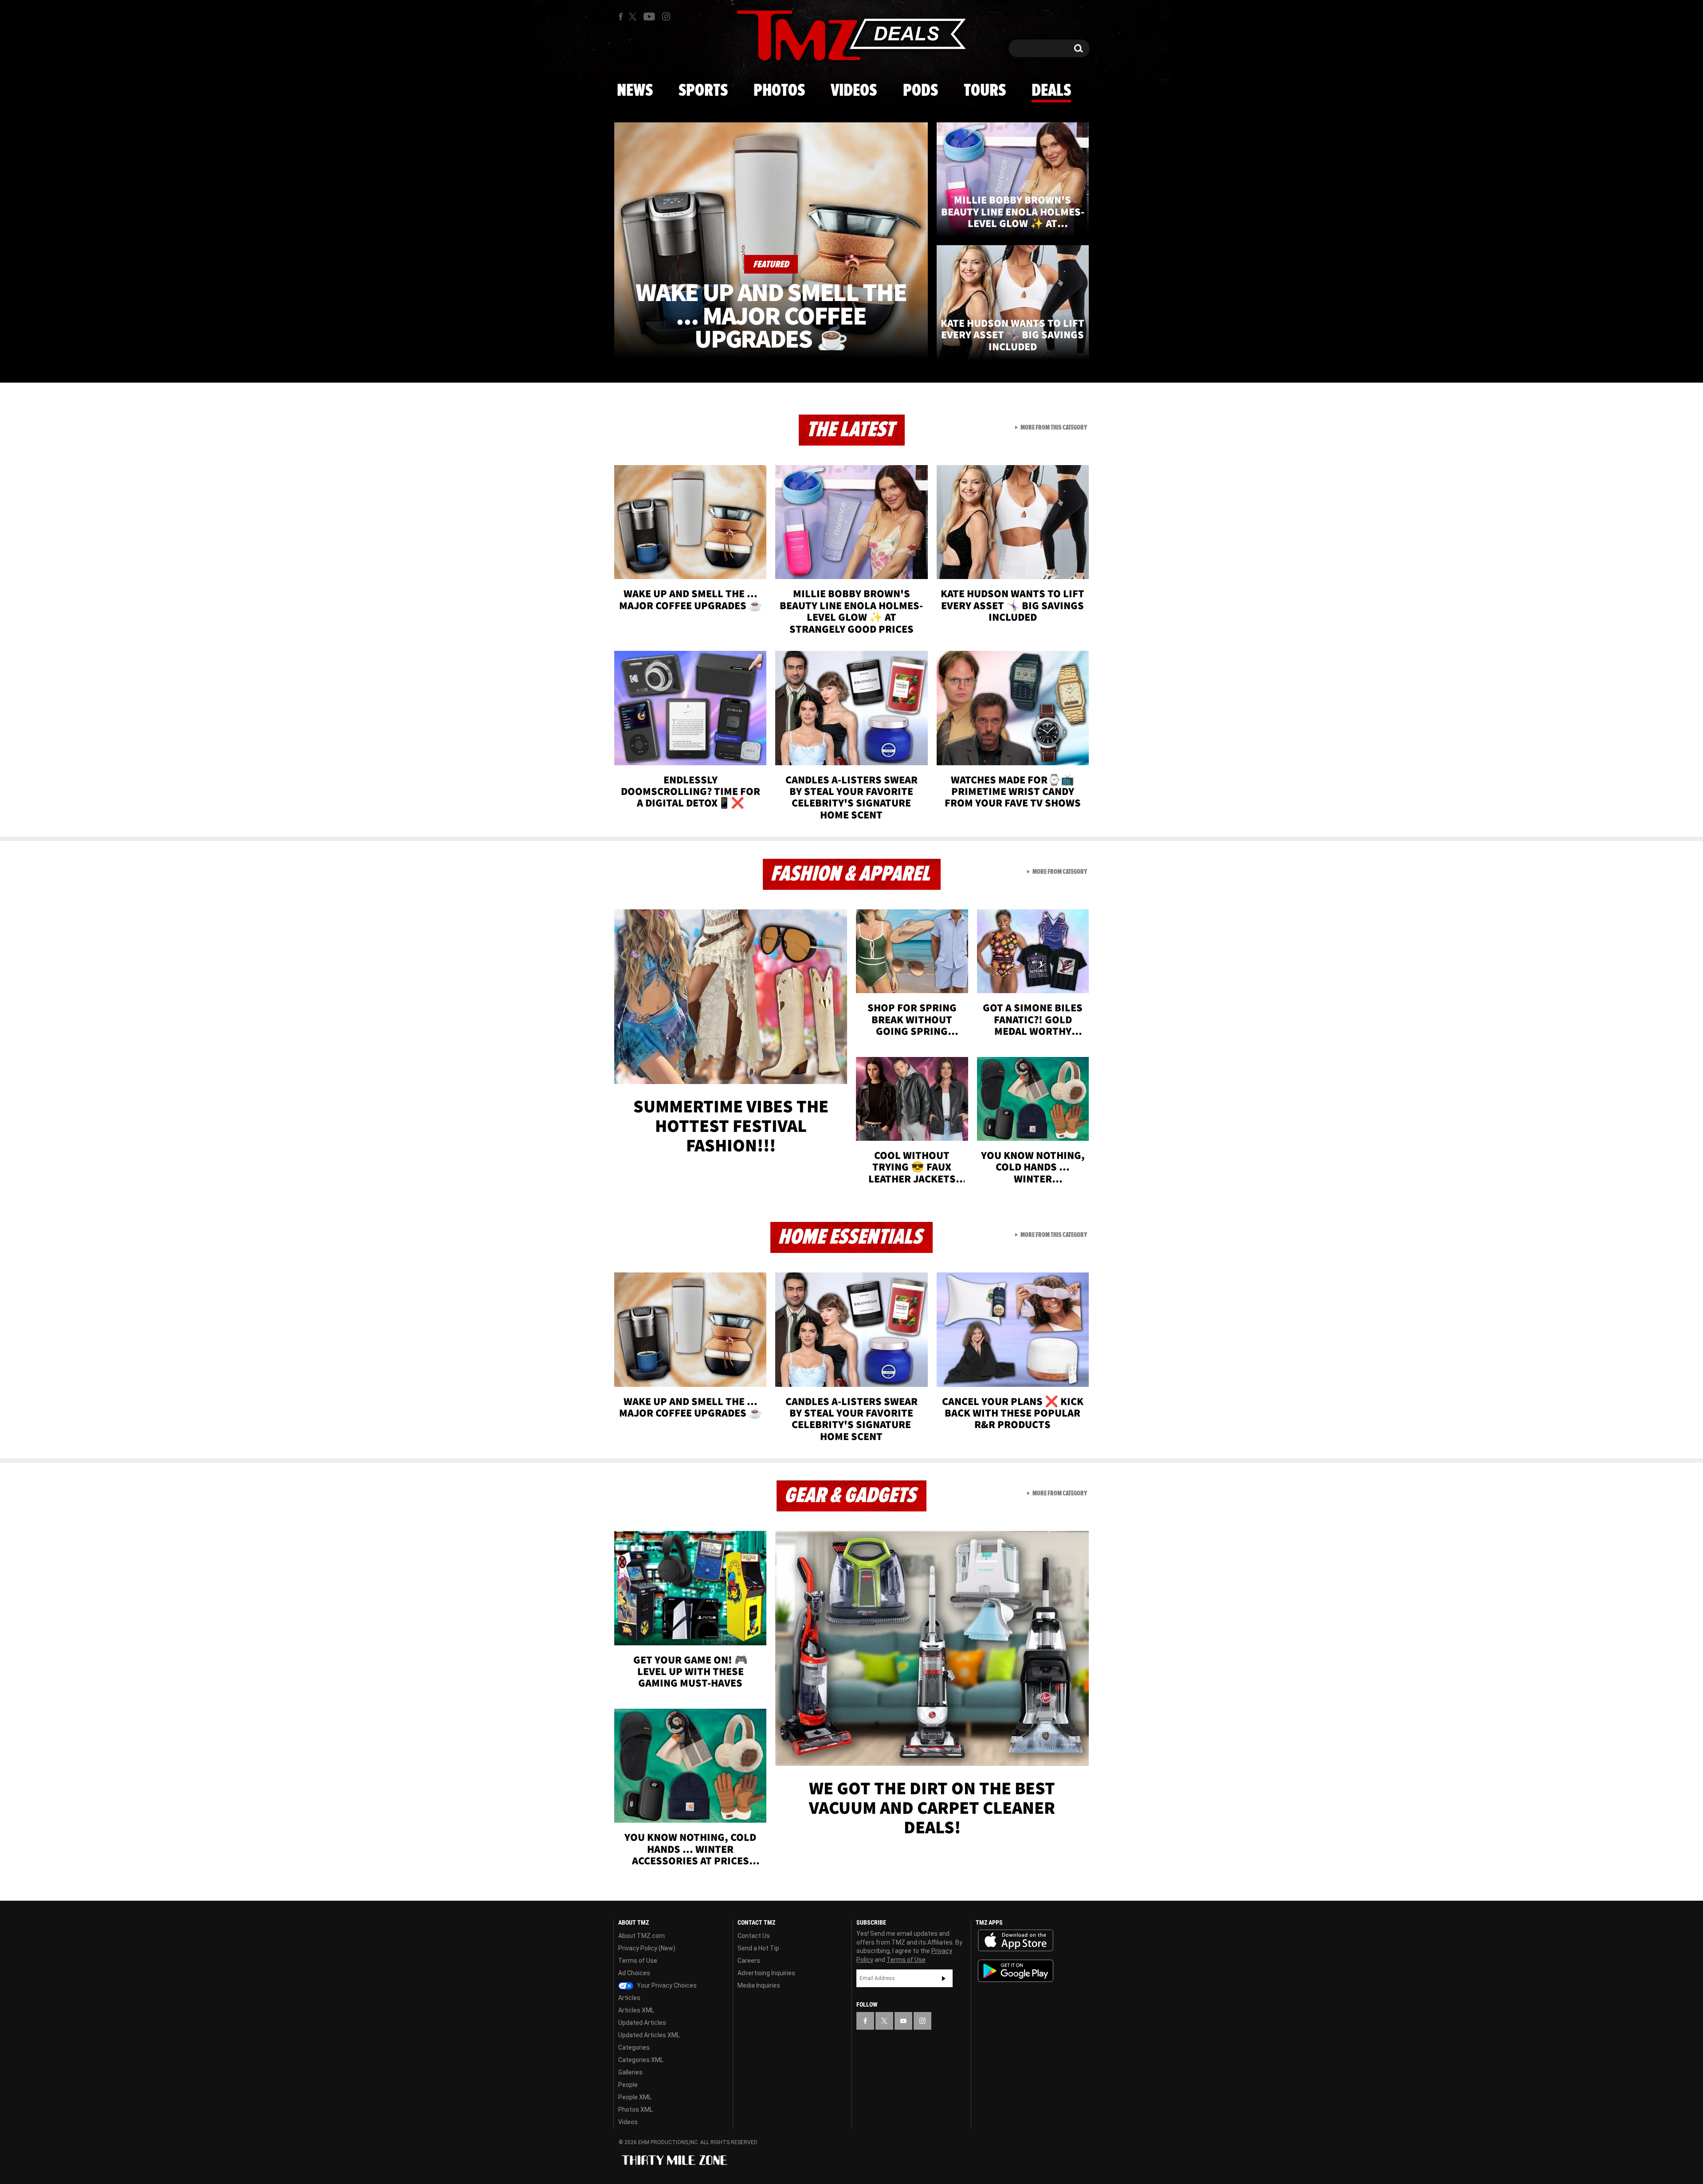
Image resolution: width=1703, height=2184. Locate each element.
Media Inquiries (759, 1985)
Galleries (630, 2072)
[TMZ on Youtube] (649, 16)
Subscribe (944, 1978)
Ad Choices (634, 1973)
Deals (1051, 91)
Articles (629, 1998)
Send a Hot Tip (758, 1948)
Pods (920, 91)
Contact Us (754, 1936)
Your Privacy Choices (666, 1985)
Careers (749, 1961)
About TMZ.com (642, 1936)
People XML (635, 2097)
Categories (634, 2047)
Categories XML (641, 2060)
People (628, 2085)
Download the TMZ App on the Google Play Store (1016, 1971)
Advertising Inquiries (766, 1973)
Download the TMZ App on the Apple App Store (1016, 1941)
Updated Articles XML (649, 2035)
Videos (854, 91)
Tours (985, 91)
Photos (779, 91)
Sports (703, 91)
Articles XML (636, 2010)
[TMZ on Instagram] (666, 16)
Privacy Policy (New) (647, 1948)
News (635, 91)
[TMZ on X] (634, 17)
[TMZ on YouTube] (903, 2021)
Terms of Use (638, 1961)
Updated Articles (642, 2023)
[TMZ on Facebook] (621, 17)
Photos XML (636, 2110)
